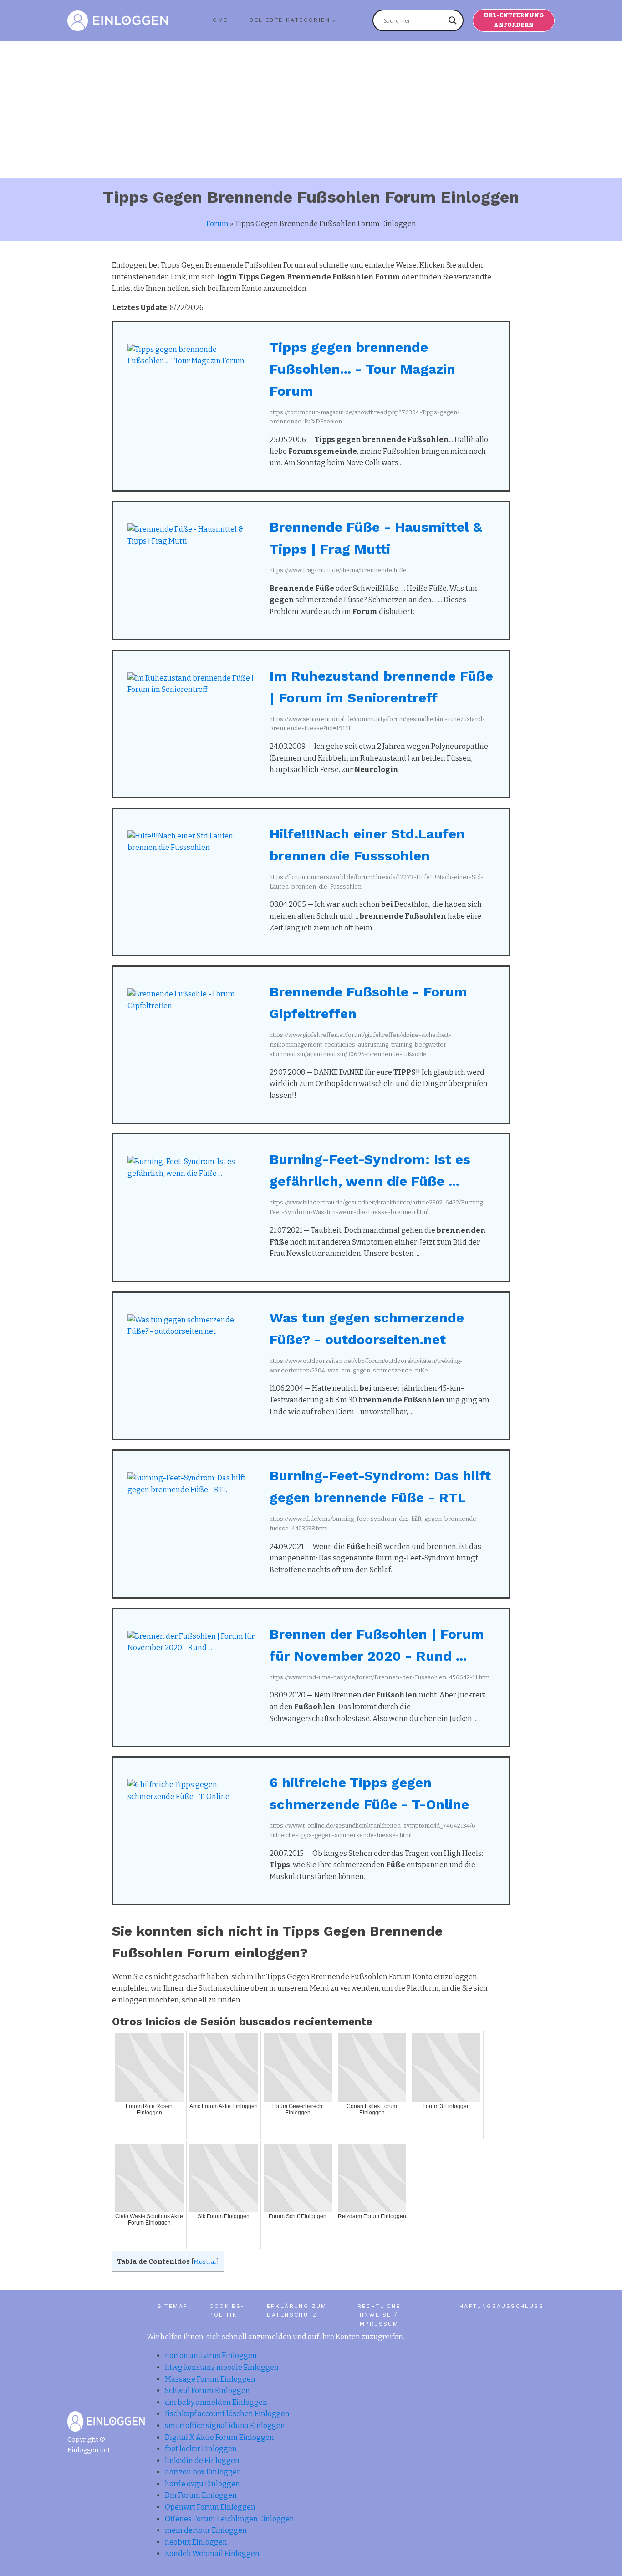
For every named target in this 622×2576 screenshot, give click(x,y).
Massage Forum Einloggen (210, 2379)
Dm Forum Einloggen (201, 2495)
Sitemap (173, 2306)
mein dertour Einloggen (206, 2530)
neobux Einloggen (196, 2542)
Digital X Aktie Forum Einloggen (219, 2437)
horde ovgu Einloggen (202, 2484)
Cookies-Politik (227, 2310)
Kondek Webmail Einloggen (212, 2553)
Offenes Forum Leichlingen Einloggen (229, 2519)
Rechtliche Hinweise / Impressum (379, 2315)
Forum (217, 224)
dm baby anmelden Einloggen (216, 2402)
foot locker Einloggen (201, 2449)
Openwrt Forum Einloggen (210, 2507)
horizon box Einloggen (203, 2472)
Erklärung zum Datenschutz (297, 2310)
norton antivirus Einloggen (211, 2355)
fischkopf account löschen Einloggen (227, 2414)
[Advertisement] (311, 109)
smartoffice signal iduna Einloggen (225, 2426)
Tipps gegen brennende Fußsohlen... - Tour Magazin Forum (362, 369)
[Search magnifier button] (453, 20)
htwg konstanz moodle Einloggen (222, 2367)
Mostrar (205, 2262)
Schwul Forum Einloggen (207, 2391)
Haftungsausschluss (502, 2306)
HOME (218, 20)
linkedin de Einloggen (202, 2461)
